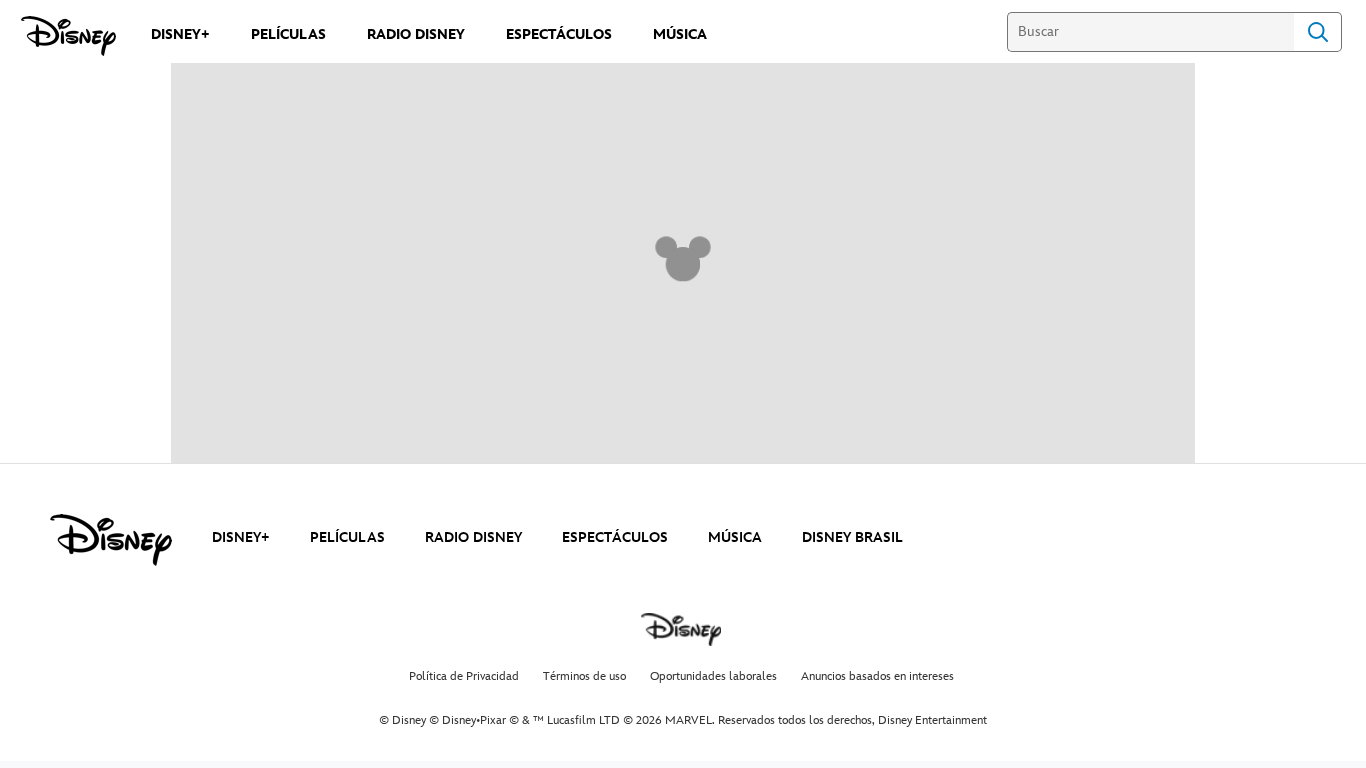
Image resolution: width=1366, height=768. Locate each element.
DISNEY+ (241, 537)
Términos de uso (584, 676)
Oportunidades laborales (713, 676)
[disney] (111, 540)
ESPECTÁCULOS (615, 537)
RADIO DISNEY (473, 537)
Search (1318, 32)
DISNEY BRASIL (852, 537)
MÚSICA (735, 537)
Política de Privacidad (464, 676)
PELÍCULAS (347, 537)
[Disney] (68, 36)
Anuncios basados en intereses (877, 676)
